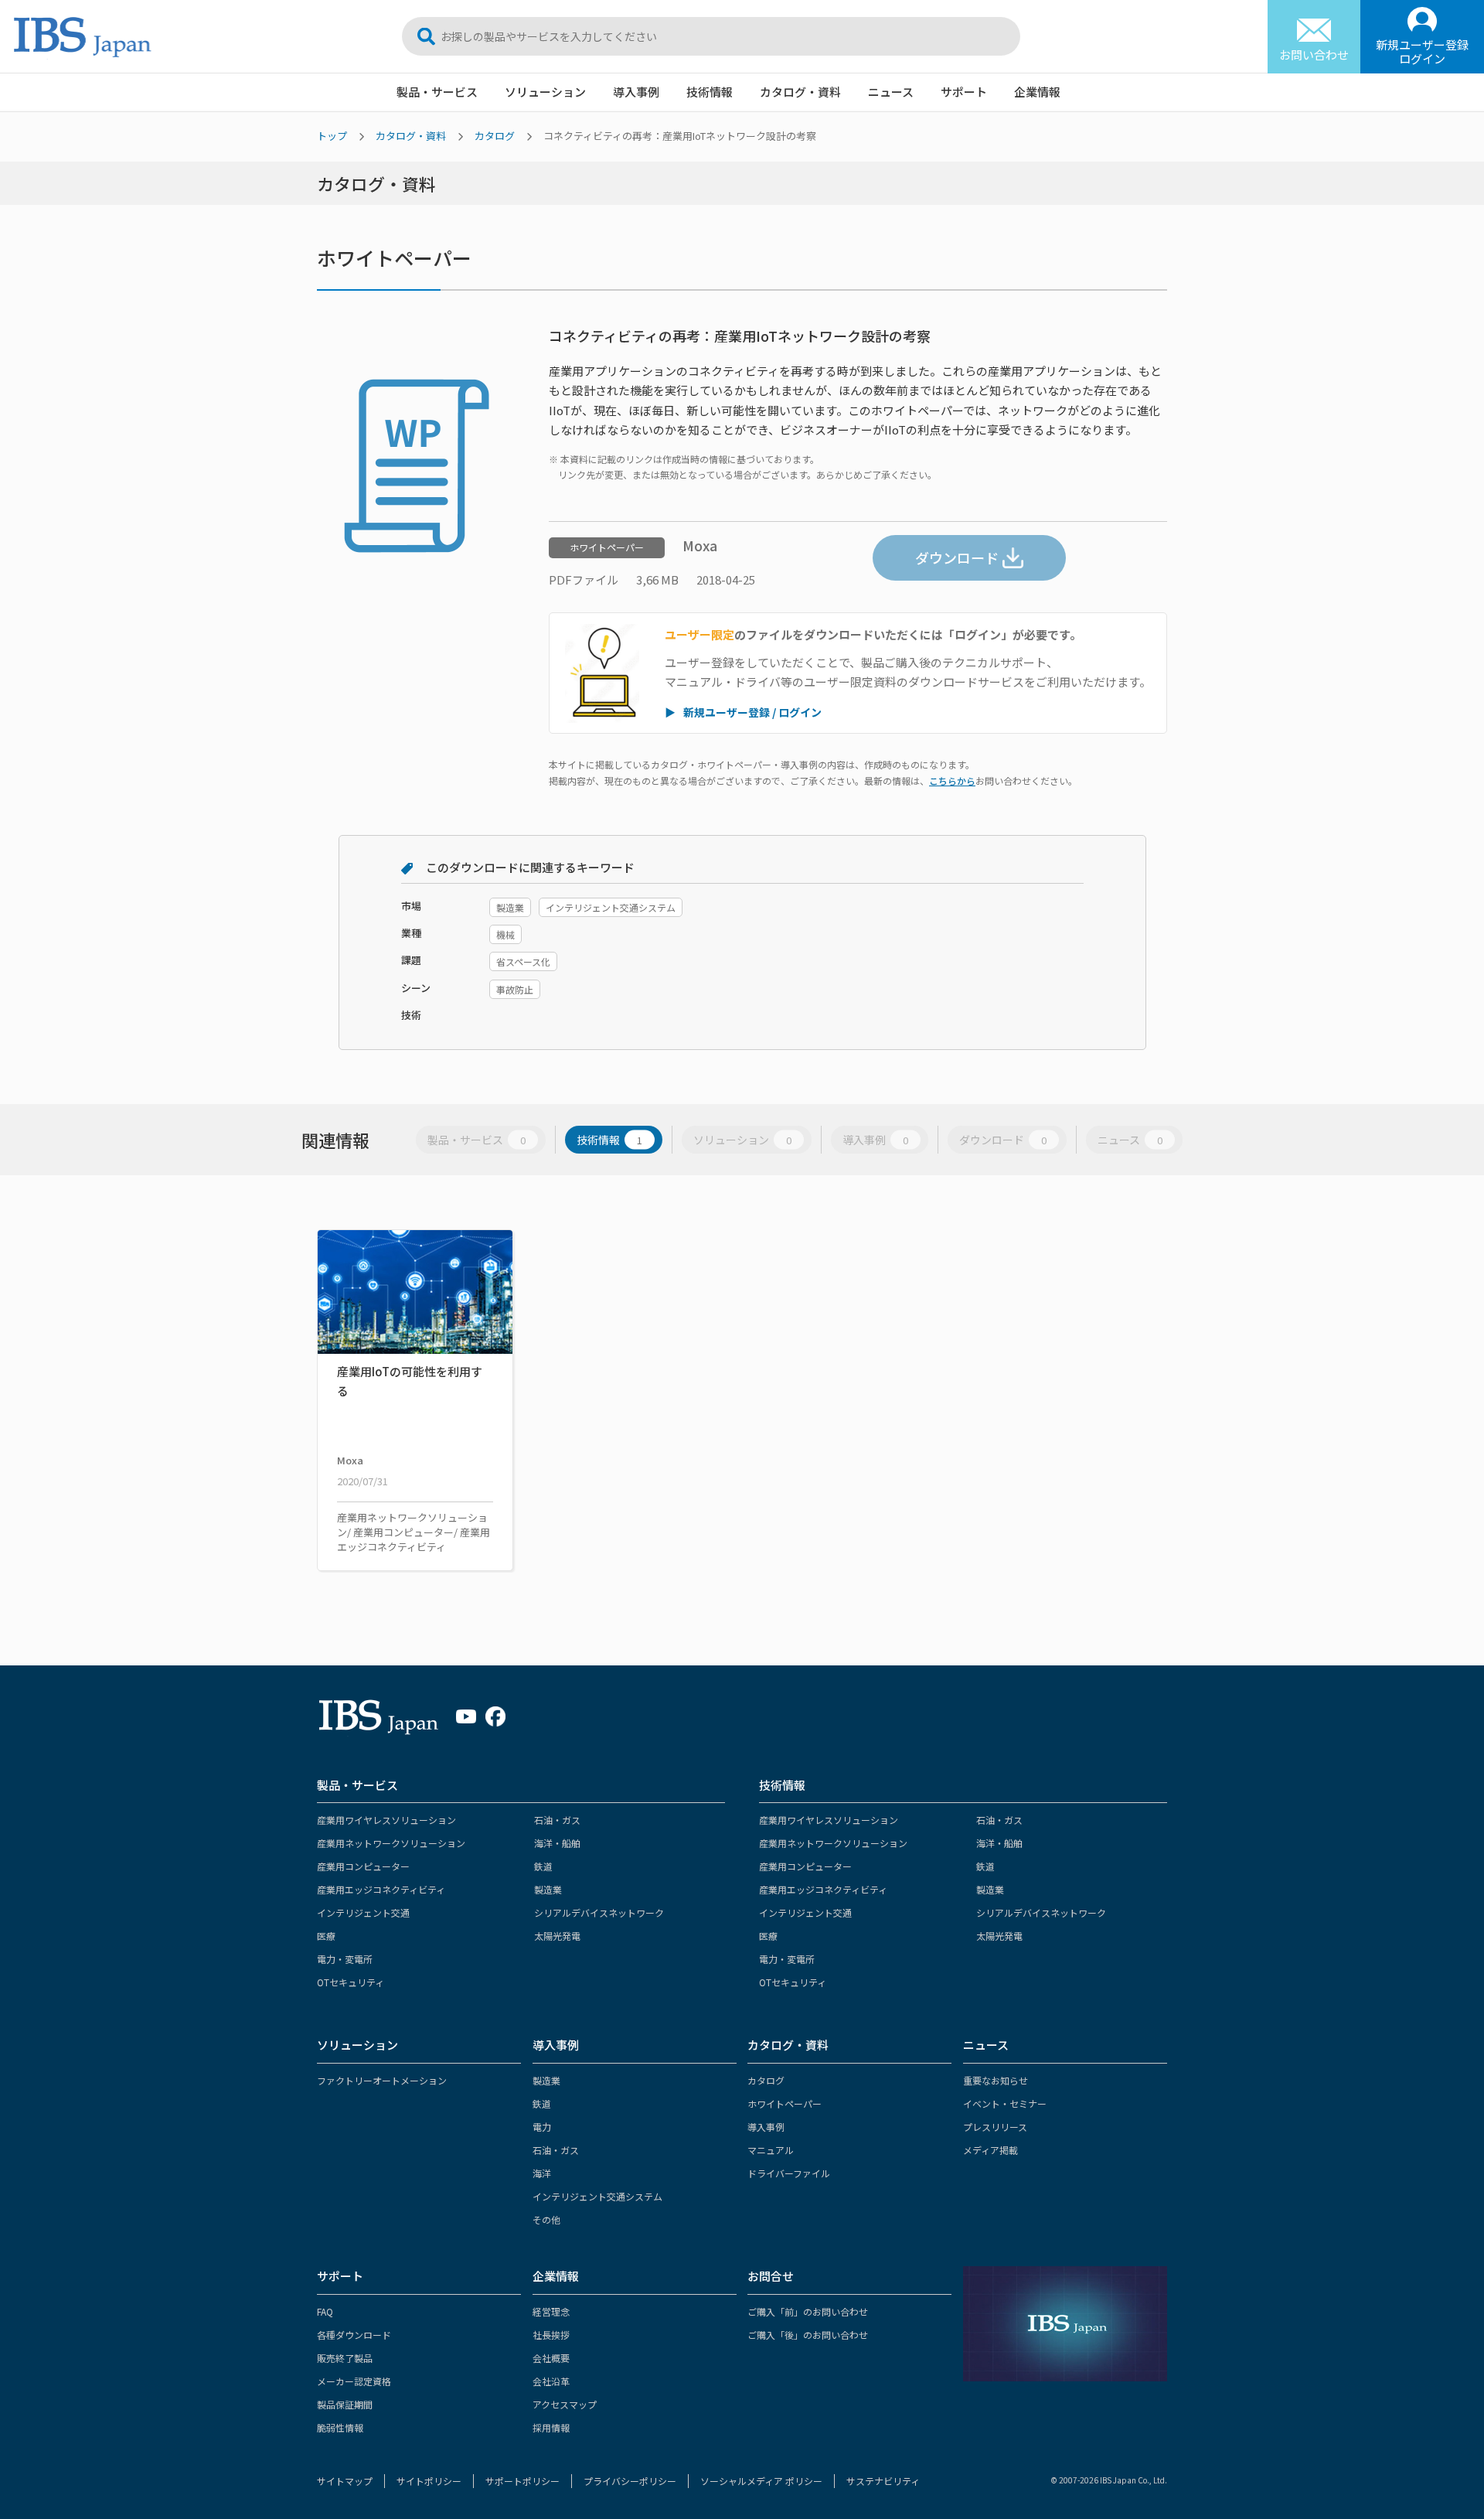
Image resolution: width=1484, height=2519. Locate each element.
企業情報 (1037, 92)
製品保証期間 (345, 2404)
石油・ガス (557, 1820)
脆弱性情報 (340, 2427)
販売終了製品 (345, 2358)
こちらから (952, 781)
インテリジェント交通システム (597, 2196)
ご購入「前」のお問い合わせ (808, 2311)
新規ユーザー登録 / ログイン (752, 712)
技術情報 (710, 92)
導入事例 (636, 92)
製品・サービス (437, 92)
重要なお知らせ (996, 2080)
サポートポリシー (522, 2481)
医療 (326, 1936)
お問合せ (771, 2276)
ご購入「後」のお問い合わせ (808, 2335)
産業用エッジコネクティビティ (381, 1889)
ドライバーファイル (789, 2173)
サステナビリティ (883, 2481)
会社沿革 (551, 2381)
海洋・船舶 (557, 1843)
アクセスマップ (565, 2404)
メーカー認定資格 (354, 2381)
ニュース (891, 92)
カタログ (495, 136)
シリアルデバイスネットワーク (599, 1912)
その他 (546, 2219)
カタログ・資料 (800, 92)
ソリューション (545, 92)
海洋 (542, 2173)
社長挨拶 (551, 2335)
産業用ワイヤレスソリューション (386, 1820)
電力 (542, 2127)
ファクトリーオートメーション (382, 2080)
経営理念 (551, 2311)
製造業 (548, 1889)
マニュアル (771, 2150)
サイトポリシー (429, 2481)
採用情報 (551, 2427)
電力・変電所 (345, 1959)
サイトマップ (345, 2481)
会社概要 (551, 2358)
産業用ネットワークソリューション (391, 1843)
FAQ (325, 2311)
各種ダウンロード (354, 2335)
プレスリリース (995, 2127)
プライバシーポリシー (630, 2481)
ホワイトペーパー (785, 2103)
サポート (964, 92)
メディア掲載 (990, 2150)
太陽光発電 (557, 1936)
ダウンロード (957, 557)
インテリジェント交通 (363, 1912)
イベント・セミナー (1005, 2103)
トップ (332, 136)
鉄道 (543, 1866)
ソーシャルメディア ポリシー (761, 2481)
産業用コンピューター (363, 1866)
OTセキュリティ (351, 1982)
